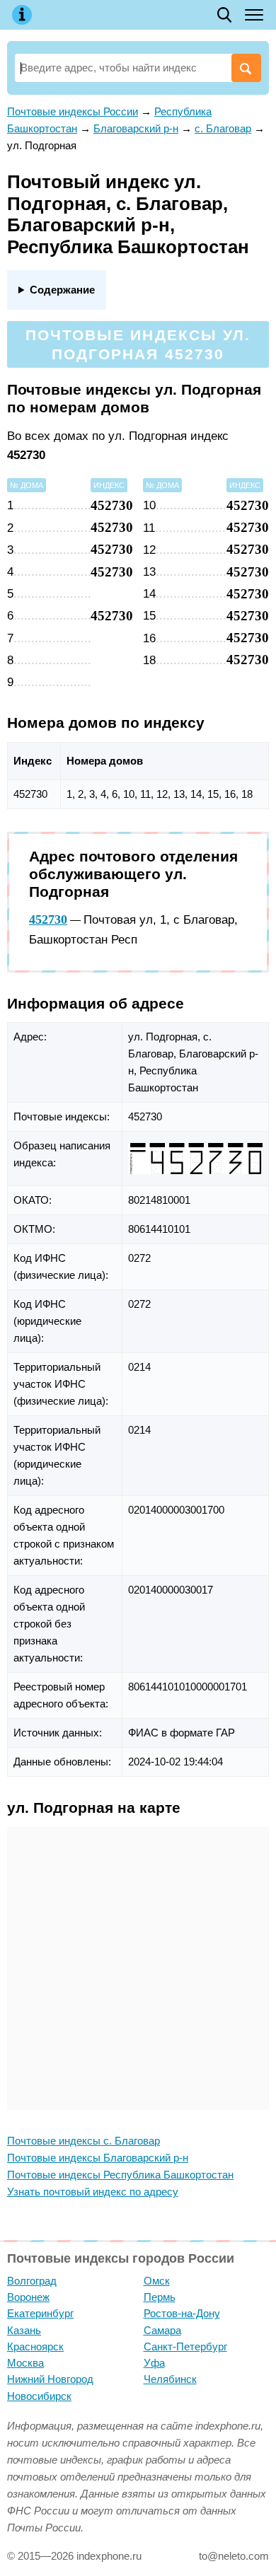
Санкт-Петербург (185, 2346)
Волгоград (32, 2281)
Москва (25, 2363)
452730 (48, 919)
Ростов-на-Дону (182, 2313)
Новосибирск (39, 2396)
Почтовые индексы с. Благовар (84, 2141)
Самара (162, 2330)
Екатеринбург (40, 2313)
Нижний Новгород (50, 2379)
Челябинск (170, 2379)
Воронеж (28, 2297)
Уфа (154, 2363)
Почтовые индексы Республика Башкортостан (120, 2175)
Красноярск (35, 2346)
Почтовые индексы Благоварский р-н (98, 2158)
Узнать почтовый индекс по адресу (93, 2192)
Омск (157, 2281)
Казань (24, 2330)
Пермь (160, 2297)
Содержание (62, 290)
